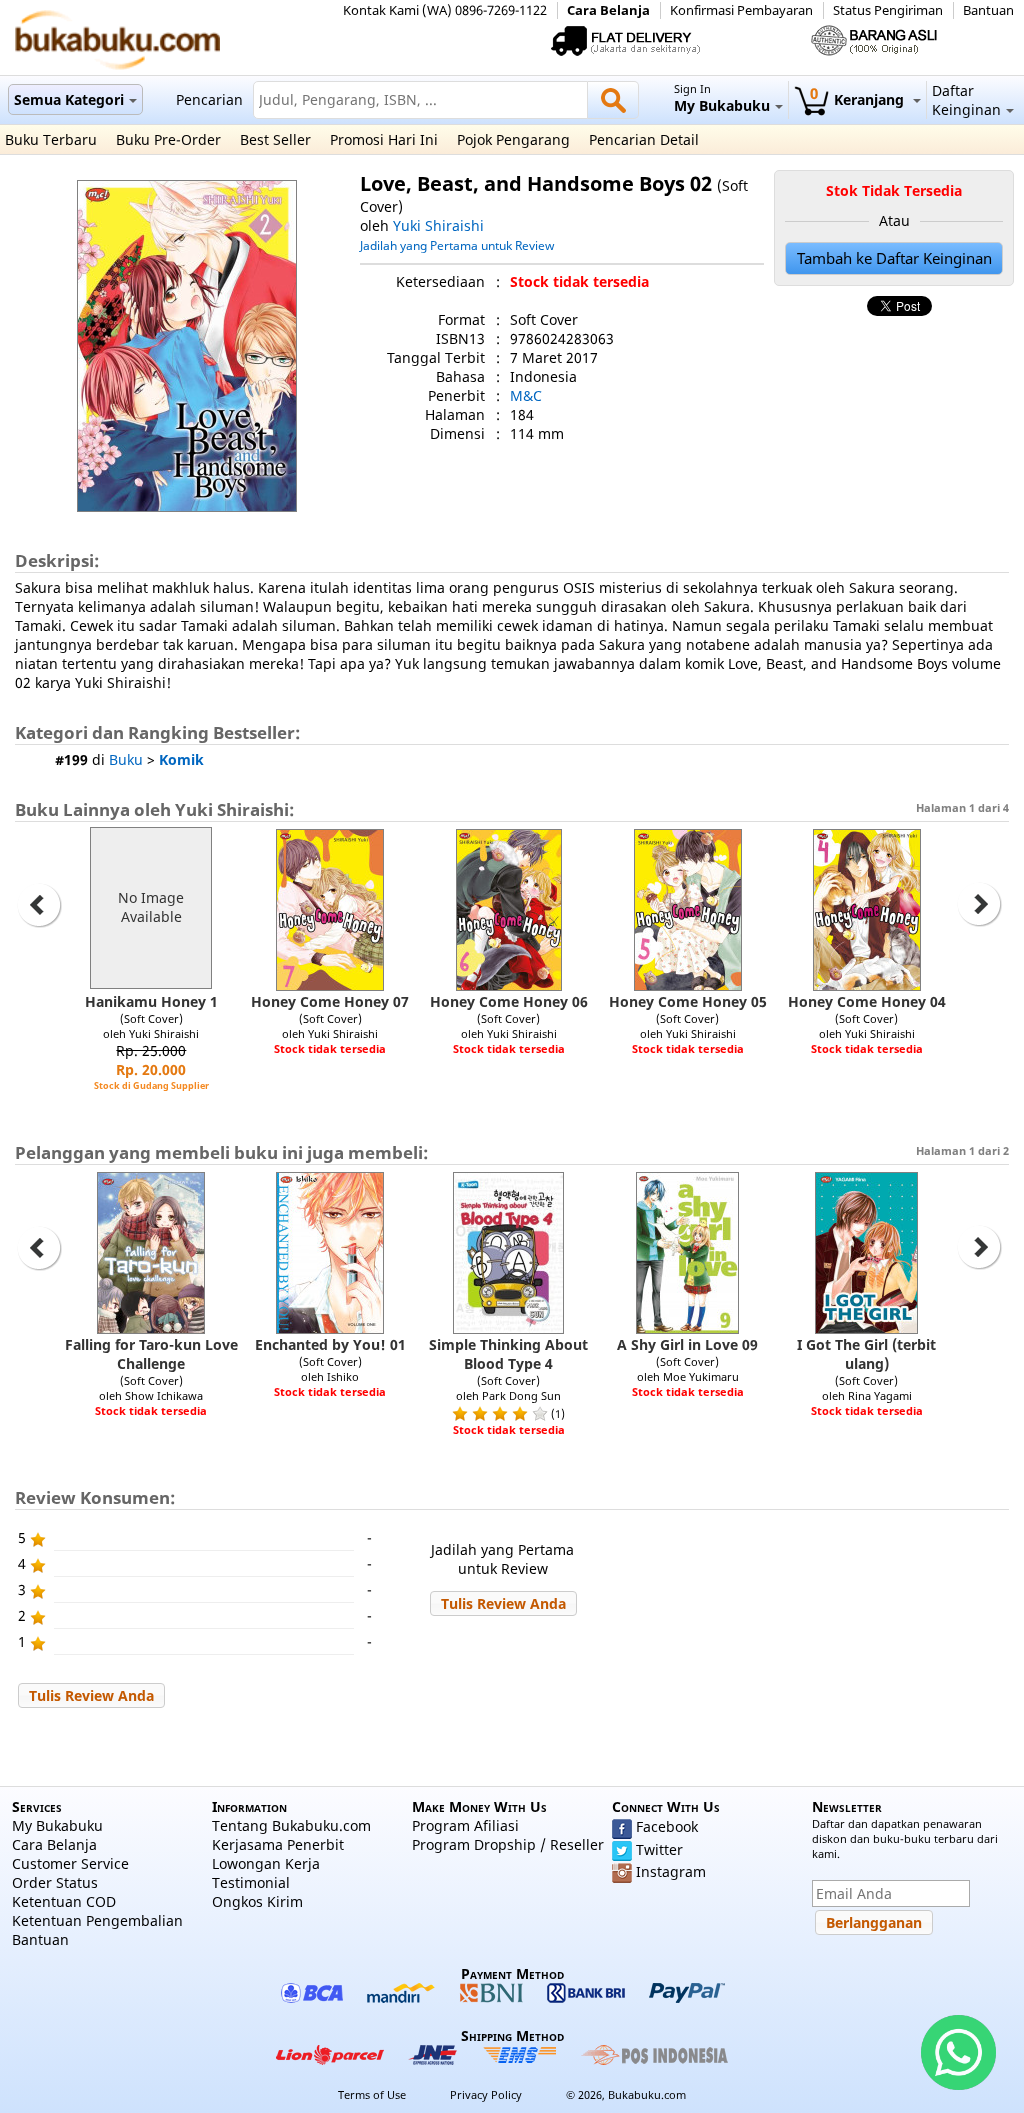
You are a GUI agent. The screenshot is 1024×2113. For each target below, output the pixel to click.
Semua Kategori (69, 99)
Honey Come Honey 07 (330, 1001)
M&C (526, 395)
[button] (503, 1603)
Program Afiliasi (465, 1825)
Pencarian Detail (644, 139)
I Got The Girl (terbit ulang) (866, 1354)
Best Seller (275, 139)
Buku (126, 759)
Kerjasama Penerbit (278, 1844)
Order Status (55, 1882)
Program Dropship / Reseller (508, 1844)
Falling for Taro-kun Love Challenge (151, 1354)
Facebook (667, 1826)
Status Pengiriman (888, 10)
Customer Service (70, 1863)
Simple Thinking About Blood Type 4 (508, 1354)
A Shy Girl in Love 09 (687, 1344)
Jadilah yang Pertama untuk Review (457, 245)
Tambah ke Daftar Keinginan (894, 258)
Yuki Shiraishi (438, 225)
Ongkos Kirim (257, 1901)
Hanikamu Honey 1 (151, 1001)
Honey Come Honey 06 (509, 1001)
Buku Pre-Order (168, 139)
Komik (181, 759)
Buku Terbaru (51, 139)
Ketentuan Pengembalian (97, 1920)
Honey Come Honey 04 (867, 1001)
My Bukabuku (57, 1825)
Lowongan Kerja (266, 1863)
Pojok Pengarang (513, 139)
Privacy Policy (486, 2094)
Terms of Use (372, 2094)
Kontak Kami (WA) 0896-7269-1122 (445, 10)
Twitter (659, 1849)
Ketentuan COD (64, 1901)
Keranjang (859, 99)
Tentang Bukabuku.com (291, 1825)
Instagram (671, 1871)
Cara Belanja (608, 10)
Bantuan (988, 10)
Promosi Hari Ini (384, 139)
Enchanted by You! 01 (330, 1344)
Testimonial (251, 1882)
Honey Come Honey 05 (688, 1001)
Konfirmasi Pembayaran (741, 10)
